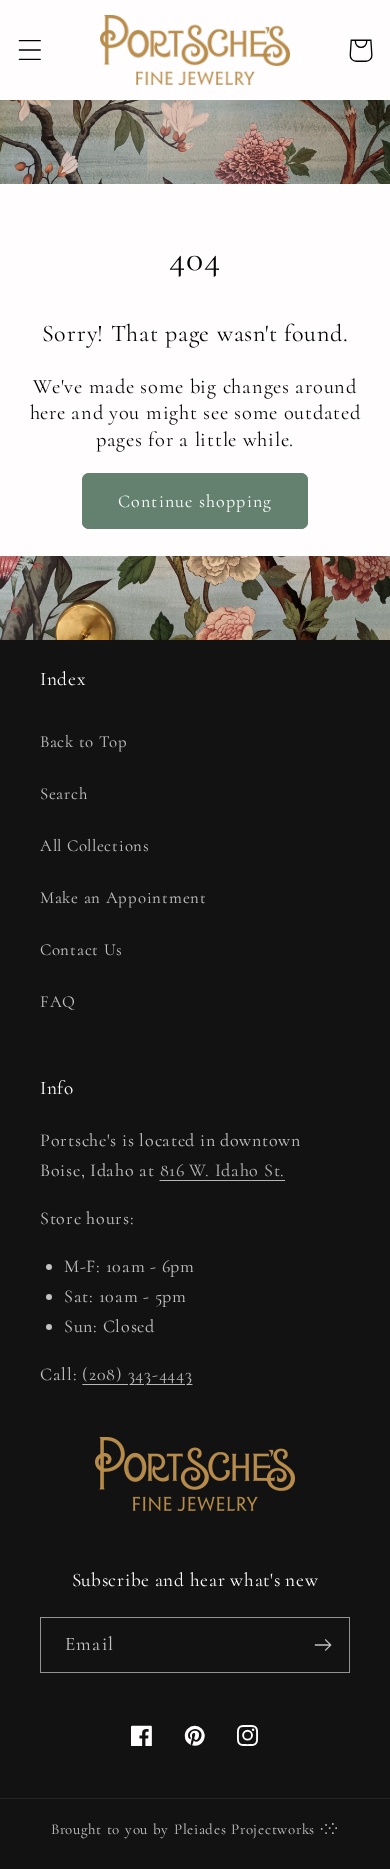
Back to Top (84, 741)
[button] (30, 50)
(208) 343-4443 (137, 1374)
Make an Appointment (123, 897)
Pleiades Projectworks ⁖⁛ (256, 1829)
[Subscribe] (322, 1645)
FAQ (58, 1001)
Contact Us (81, 949)
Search (63, 793)
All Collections (95, 845)
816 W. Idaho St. (223, 1170)
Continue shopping (195, 501)
